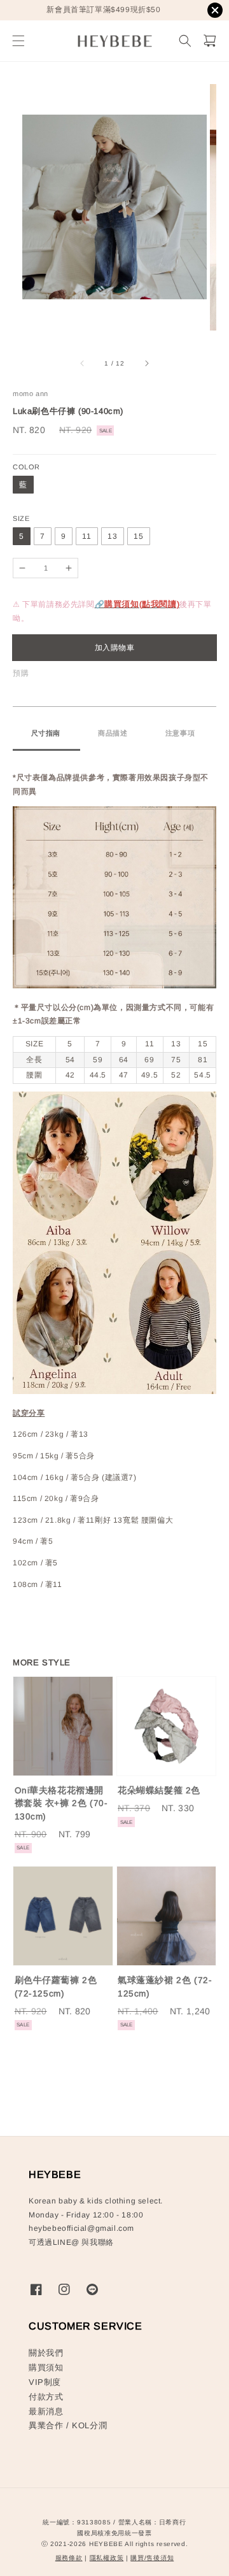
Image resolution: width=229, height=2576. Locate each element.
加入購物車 (115, 648)
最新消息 (46, 2411)
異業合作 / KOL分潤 (68, 2425)
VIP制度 (45, 2382)
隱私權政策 (107, 2558)
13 (113, 536)
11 (87, 536)
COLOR (26, 467)
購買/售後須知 (152, 2558)
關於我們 (46, 2353)
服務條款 (69, 2558)
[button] (18, 41)
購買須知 (46, 2367)
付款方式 (46, 2397)
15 (139, 536)
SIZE (21, 518)
